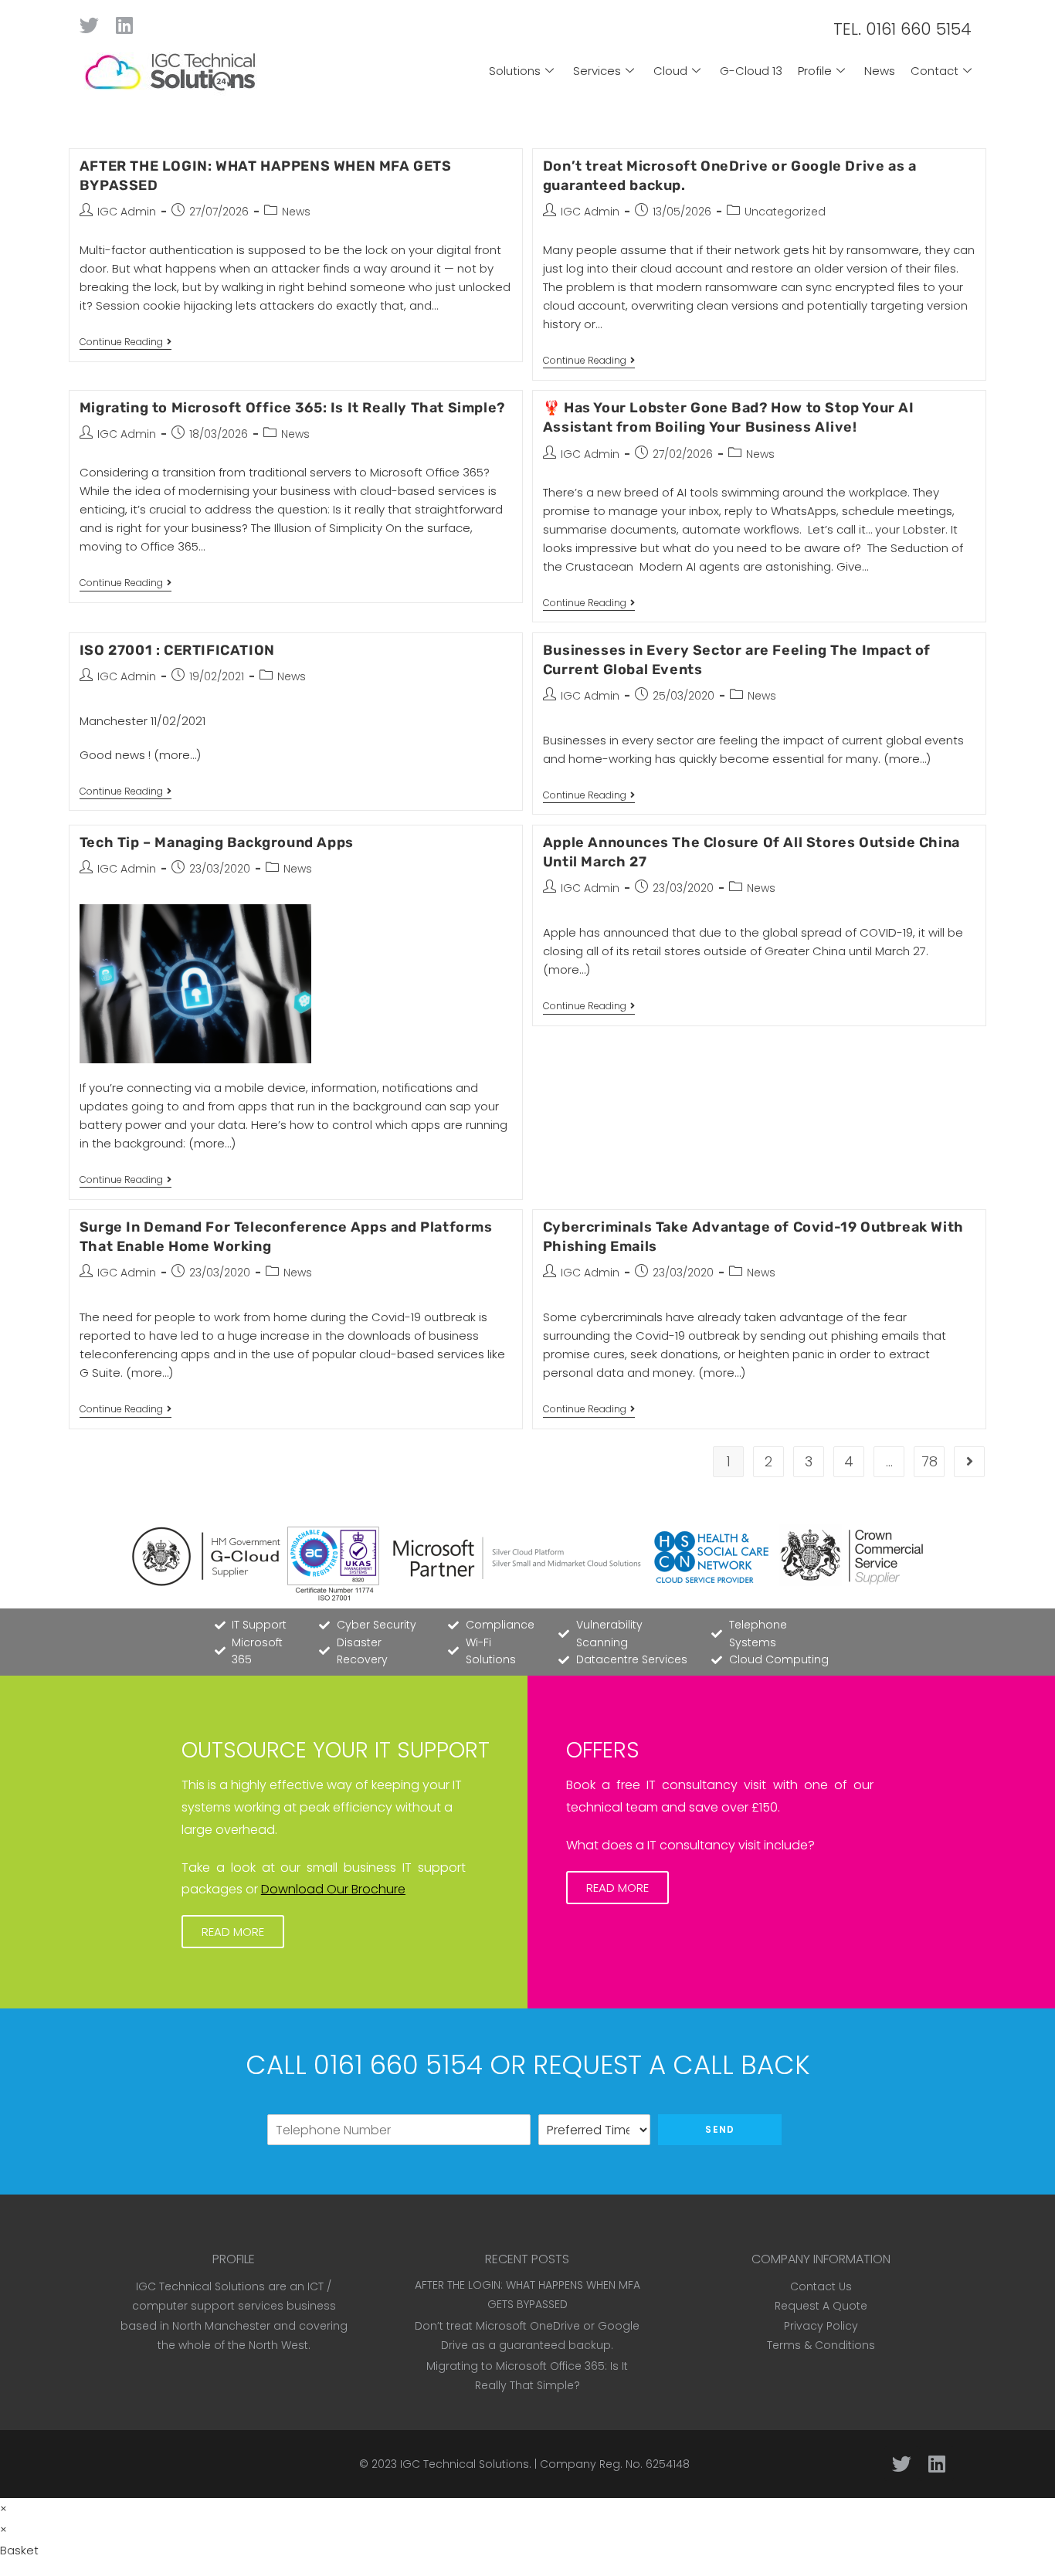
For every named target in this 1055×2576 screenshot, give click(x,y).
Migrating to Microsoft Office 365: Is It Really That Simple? (292, 408)
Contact (935, 71)
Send (720, 2129)
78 (929, 1461)
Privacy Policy (821, 2326)
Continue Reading (126, 342)
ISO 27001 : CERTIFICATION (177, 650)
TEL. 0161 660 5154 (902, 29)
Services (597, 71)
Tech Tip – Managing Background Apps (217, 842)
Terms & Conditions (821, 2345)
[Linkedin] (124, 25)
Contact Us (821, 2286)
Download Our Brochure (333, 1889)
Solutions (515, 71)
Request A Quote (821, 2306)
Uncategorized (785, 212)
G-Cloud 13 (751, 71)
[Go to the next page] (969, 1462)
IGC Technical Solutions (465, 2464)
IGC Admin (127, 212)
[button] (233, 1932)
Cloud (670, 71)
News (880, 71)
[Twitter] (89, 25)
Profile (815, 71)
